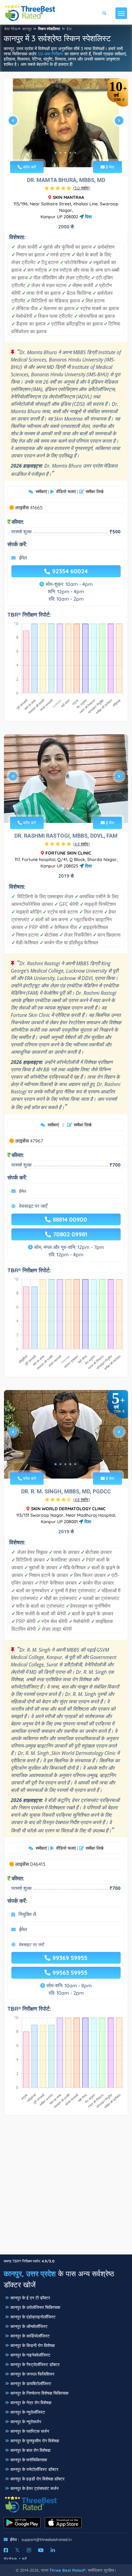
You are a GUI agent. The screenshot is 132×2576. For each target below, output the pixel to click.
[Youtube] (41, 2550)
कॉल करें (29, 167)
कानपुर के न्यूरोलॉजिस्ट (28, 2412)
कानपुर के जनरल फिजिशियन (32, 2374)
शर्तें (25, 2559)
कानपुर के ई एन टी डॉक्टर (30, 2298)
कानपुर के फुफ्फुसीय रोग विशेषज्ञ (35, 2441)
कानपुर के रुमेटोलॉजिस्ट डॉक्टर (34, 2469)
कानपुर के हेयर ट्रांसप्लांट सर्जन (35, 2488)
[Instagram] (29, 2550)
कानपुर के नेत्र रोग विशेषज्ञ (31, 2403)
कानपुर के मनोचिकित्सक (29, 2460)
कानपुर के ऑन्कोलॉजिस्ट (29, 2326)
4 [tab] (70, 153)
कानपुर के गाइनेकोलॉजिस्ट (30, 2355)
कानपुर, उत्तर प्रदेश (30, 2274)
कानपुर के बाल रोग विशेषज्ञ (30, 2450)
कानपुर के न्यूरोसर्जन (26, 2422)
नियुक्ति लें (27, 1914)
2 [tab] (60, 153)
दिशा (88, 217)
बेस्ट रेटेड (11, 29)
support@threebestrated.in (47, 2539)
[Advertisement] (66, 2188)
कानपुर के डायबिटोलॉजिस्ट (31, 2384)
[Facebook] (6, 2550)
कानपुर (27, 29)
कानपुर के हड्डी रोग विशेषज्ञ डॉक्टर (37, 2479)
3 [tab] (65, 153)
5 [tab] (75, 153)
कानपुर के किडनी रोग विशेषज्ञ (33, 2345)
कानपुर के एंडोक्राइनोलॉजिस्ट (33, 2317)
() (82, 188)
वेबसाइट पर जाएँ (33, 1206)
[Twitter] (17, 2550)
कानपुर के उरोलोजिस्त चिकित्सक (35, 2307)
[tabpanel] (66, 123)
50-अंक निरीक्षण (50, 54)
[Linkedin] (53, 2550)
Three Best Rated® (68, 2570)
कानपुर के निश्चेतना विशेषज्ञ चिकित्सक (39, 2393)
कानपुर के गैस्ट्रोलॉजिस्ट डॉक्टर (35, 2365)
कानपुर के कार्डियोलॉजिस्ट (30, 2336)
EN (69, 29)
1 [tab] (56, 153)
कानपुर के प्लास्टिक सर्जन (30, 2431)
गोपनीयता (10, 2559)
